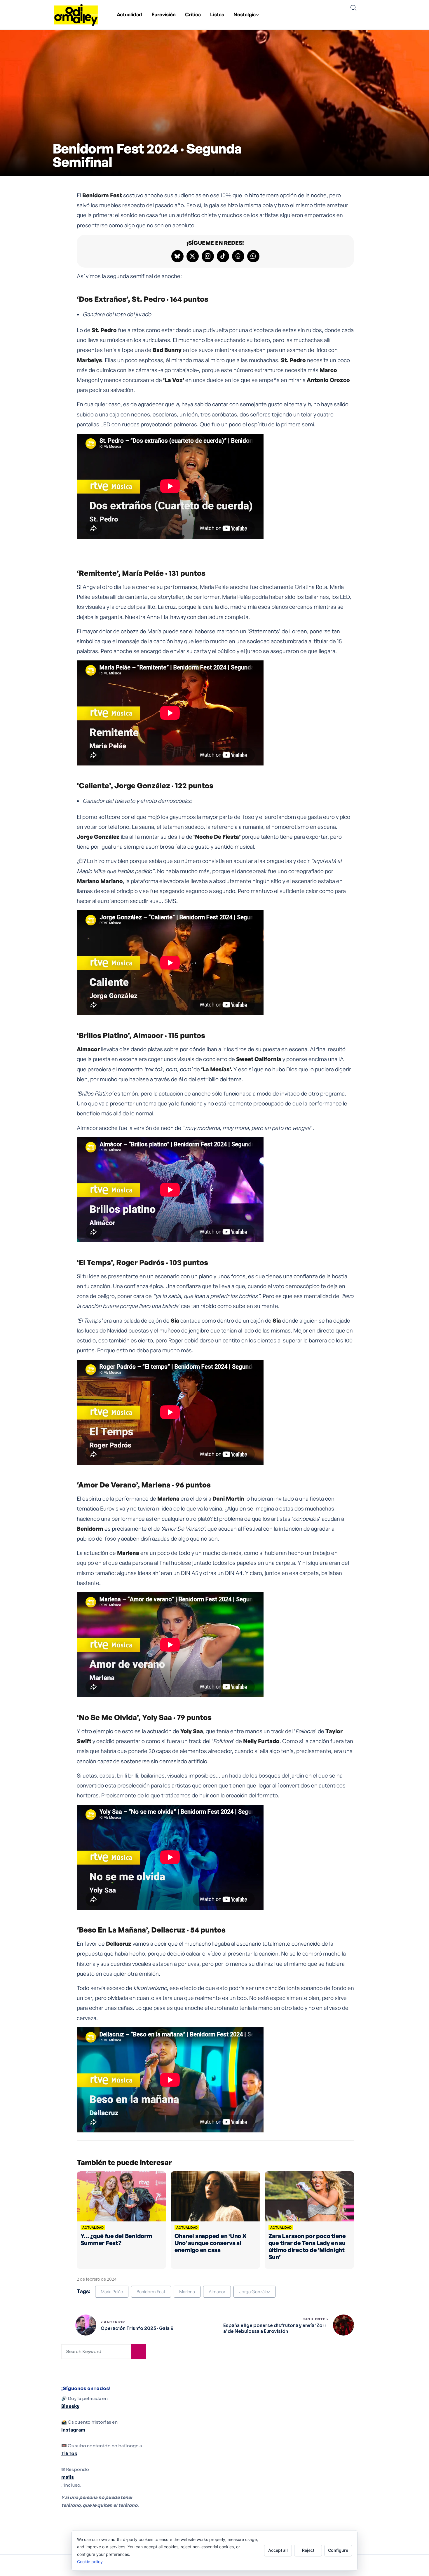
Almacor (217, 2292)
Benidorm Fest (151, 2292)
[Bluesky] (177, 256)
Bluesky (70, 2406)
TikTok (69, 2454)
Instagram (73, 2430)
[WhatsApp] (253, 256)
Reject (308, 2550)
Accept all (278, 2550)
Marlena (187, 2292)
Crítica (193, 14)
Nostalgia (245, 14)
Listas (217, 14)
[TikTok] (223, 256)
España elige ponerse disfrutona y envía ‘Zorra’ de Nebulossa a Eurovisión (275, 2328)
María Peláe (112, 2292)
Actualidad (129, 14)
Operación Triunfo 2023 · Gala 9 (137, 2328)
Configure (338, 2550)
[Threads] (238, 256)
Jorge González (254, 2292)
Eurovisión (164, 14)
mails (68, 2477)
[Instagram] (208, 256)
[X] (193, 256)
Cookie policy (90, 2562)
